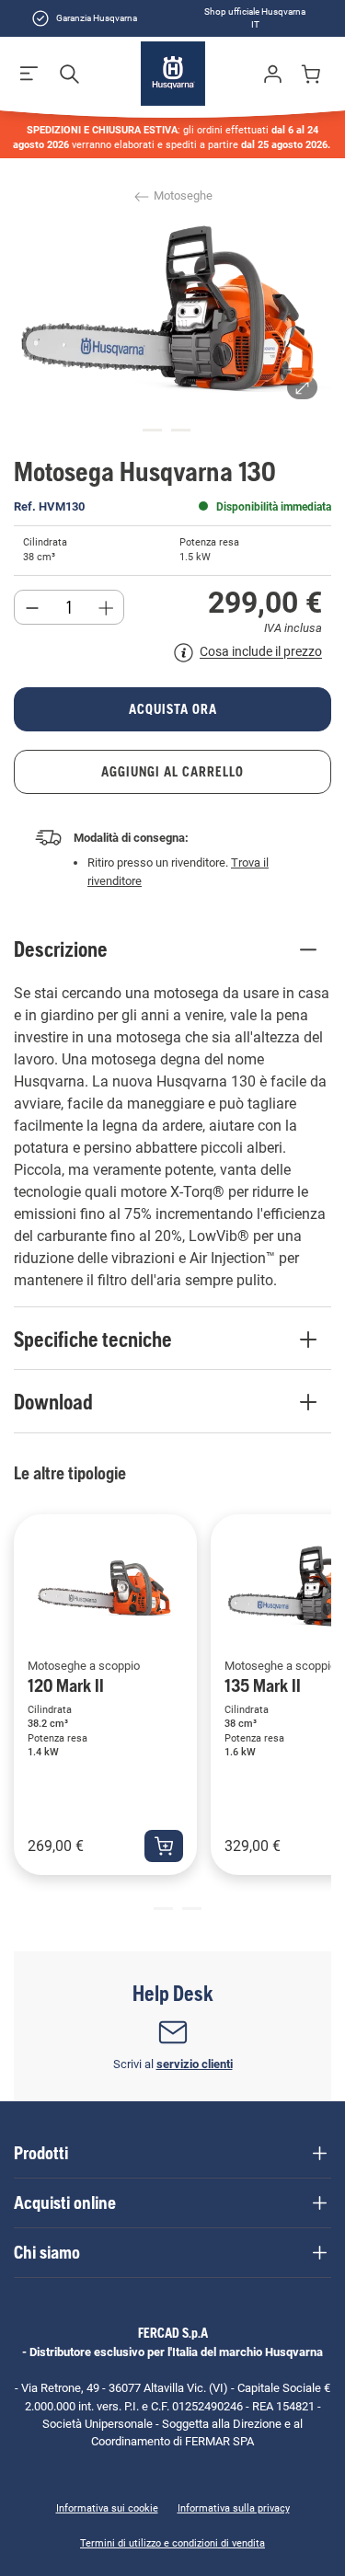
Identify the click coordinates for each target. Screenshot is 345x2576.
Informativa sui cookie (107, 2508)
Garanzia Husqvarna (97, 18)
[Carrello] (314, 74)
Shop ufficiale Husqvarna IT (255, 18)
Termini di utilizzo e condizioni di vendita (172, 2543)
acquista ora (173, 709)
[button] (30, 74)
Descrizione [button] (61, 949)
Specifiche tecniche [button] (93, 1340)
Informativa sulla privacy (234, 2508)
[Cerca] (69, 74)
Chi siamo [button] (47, 2252)
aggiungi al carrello (172, 772)
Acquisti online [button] (65, 2202)
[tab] (152, 430)
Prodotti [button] (41, 2153)
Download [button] (53, 1402)
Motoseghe (182, 195)
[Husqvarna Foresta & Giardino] (173, 74)
